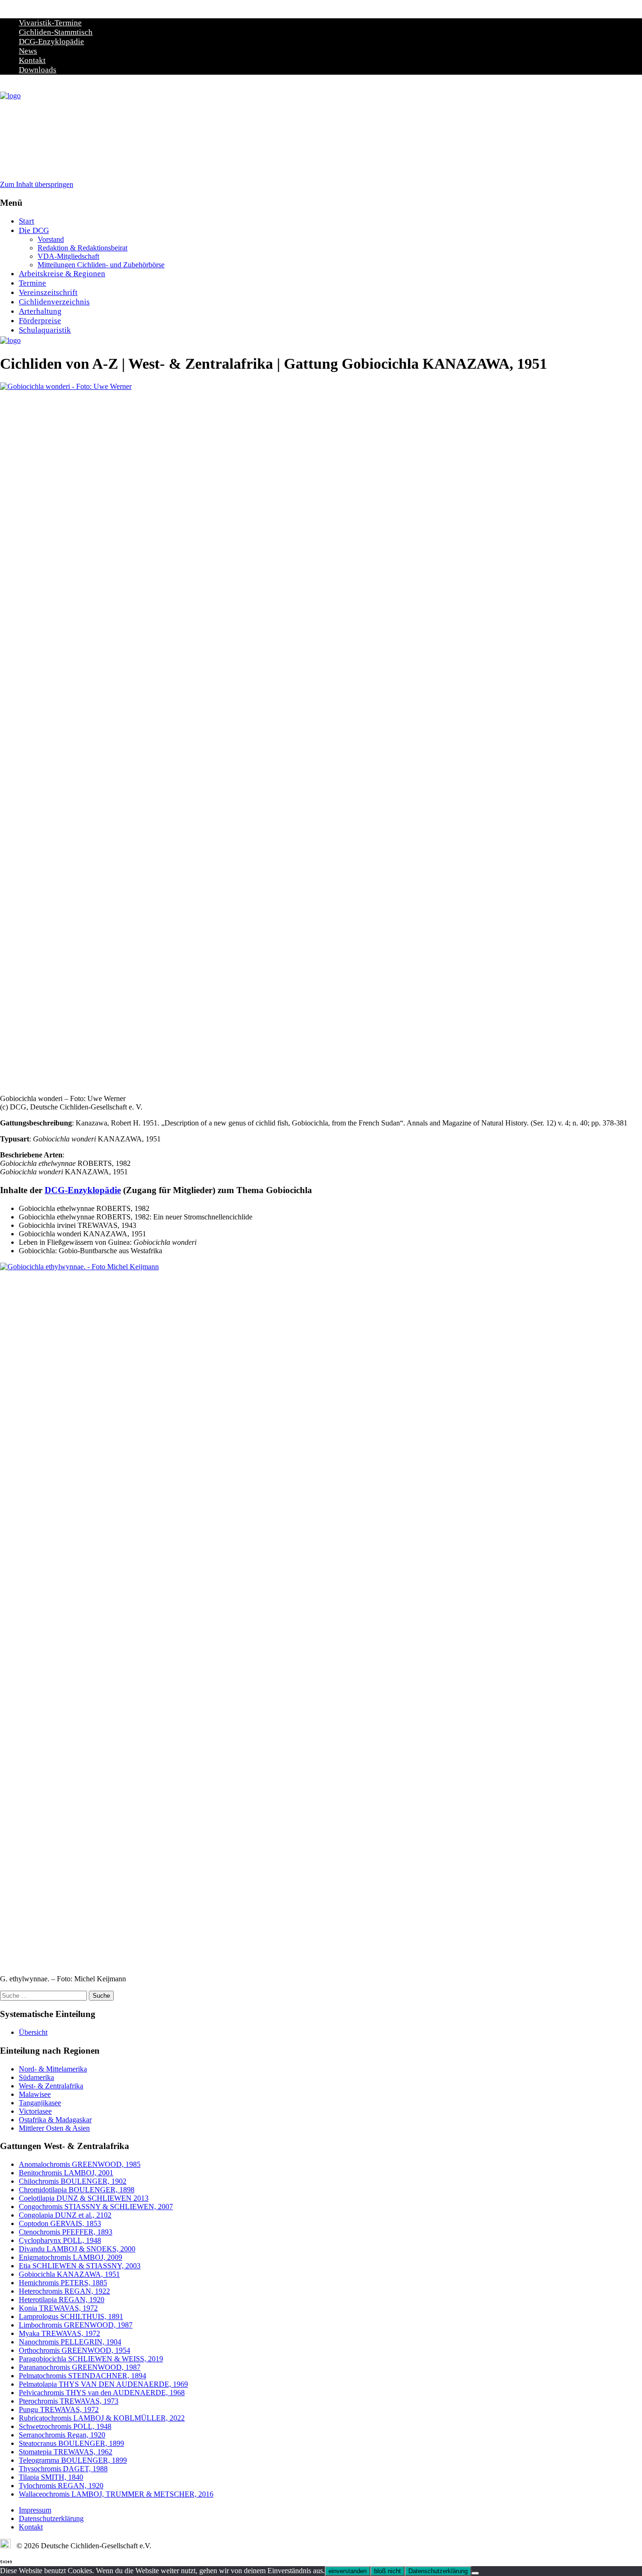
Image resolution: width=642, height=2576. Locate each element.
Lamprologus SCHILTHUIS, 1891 (71, 2316)
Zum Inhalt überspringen (37, 184)
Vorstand (51, 239)
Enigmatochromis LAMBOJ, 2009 (70, 2257)
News (28, 51)
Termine (32, 283)
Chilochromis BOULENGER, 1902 (73, 2181)
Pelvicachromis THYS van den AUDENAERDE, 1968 (102, 2393)
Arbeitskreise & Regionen (62, 274)
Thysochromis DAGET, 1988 (63, 2469)
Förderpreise (40, 321)
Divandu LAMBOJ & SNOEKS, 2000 (77, 2249)
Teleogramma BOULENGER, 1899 (73, 2460)
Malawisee (35, 2094)
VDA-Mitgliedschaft (68, 256)
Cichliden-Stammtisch (56, 32)
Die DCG (34, 230)
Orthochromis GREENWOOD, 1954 (74, 2350)
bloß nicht (388, 2571)
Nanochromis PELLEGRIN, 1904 (70, 2342)
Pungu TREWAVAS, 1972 (59, 2409)
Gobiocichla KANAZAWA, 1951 (69, 2274)
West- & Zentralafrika (51, 2086)
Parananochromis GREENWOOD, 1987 (80, 2367)
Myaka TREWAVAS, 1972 (59, 2333)
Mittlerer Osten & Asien (54, 2128)
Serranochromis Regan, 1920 (62, 2435)
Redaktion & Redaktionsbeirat (82, 248)
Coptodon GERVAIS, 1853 (60, 2223)
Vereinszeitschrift (48, 292)
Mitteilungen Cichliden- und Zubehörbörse (101, 265)
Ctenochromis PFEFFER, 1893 (66, 2232)
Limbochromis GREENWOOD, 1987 (76, 2325)
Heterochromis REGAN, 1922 (64, 2291)
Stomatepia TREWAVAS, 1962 (66, 2452)
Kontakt (32, 60)
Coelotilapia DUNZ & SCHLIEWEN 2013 (84, 2198)
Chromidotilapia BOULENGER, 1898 (77, 2190)
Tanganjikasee (40, 2103)
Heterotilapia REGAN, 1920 (62, 2300)
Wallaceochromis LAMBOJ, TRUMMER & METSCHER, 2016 (116, 2494)
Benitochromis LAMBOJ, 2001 (66, 2173)
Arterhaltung (40, 311)
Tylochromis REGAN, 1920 (61, 2486)
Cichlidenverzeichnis (54, 302)
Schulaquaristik (45, 330)
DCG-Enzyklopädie (51, 42)
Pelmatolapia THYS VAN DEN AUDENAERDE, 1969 (103, 2384)
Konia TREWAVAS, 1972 (58, 2308)
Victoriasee (35, 2111)
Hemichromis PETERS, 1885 (63, 2283)
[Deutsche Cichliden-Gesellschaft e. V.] (10, 96)
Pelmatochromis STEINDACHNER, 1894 (82, 2376)
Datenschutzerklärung (51, 2518)
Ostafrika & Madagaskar (55, 2120)
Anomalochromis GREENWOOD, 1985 (80, 2164)
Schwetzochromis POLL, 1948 (65, 2426)
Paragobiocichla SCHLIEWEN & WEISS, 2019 (91, 2359)
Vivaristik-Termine (50, 23)
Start (27, 221)
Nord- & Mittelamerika (53, 2069)
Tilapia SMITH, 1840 (51, 2477)
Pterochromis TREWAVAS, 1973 (69, 2401)
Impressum (35, 2510)
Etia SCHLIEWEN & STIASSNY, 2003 (80, 2266)
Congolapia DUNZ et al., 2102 (65, 2215)
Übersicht (33, 2032)
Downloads (38, 70)
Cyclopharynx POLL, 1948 (60, 2240)
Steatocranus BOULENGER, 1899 (71, 2443)
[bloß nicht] (475, 2573)
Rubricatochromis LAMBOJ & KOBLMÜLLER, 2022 (102, 2418)
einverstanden (348, 2571)
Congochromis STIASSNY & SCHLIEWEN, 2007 (96, 2207)
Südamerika (36, 2077)
